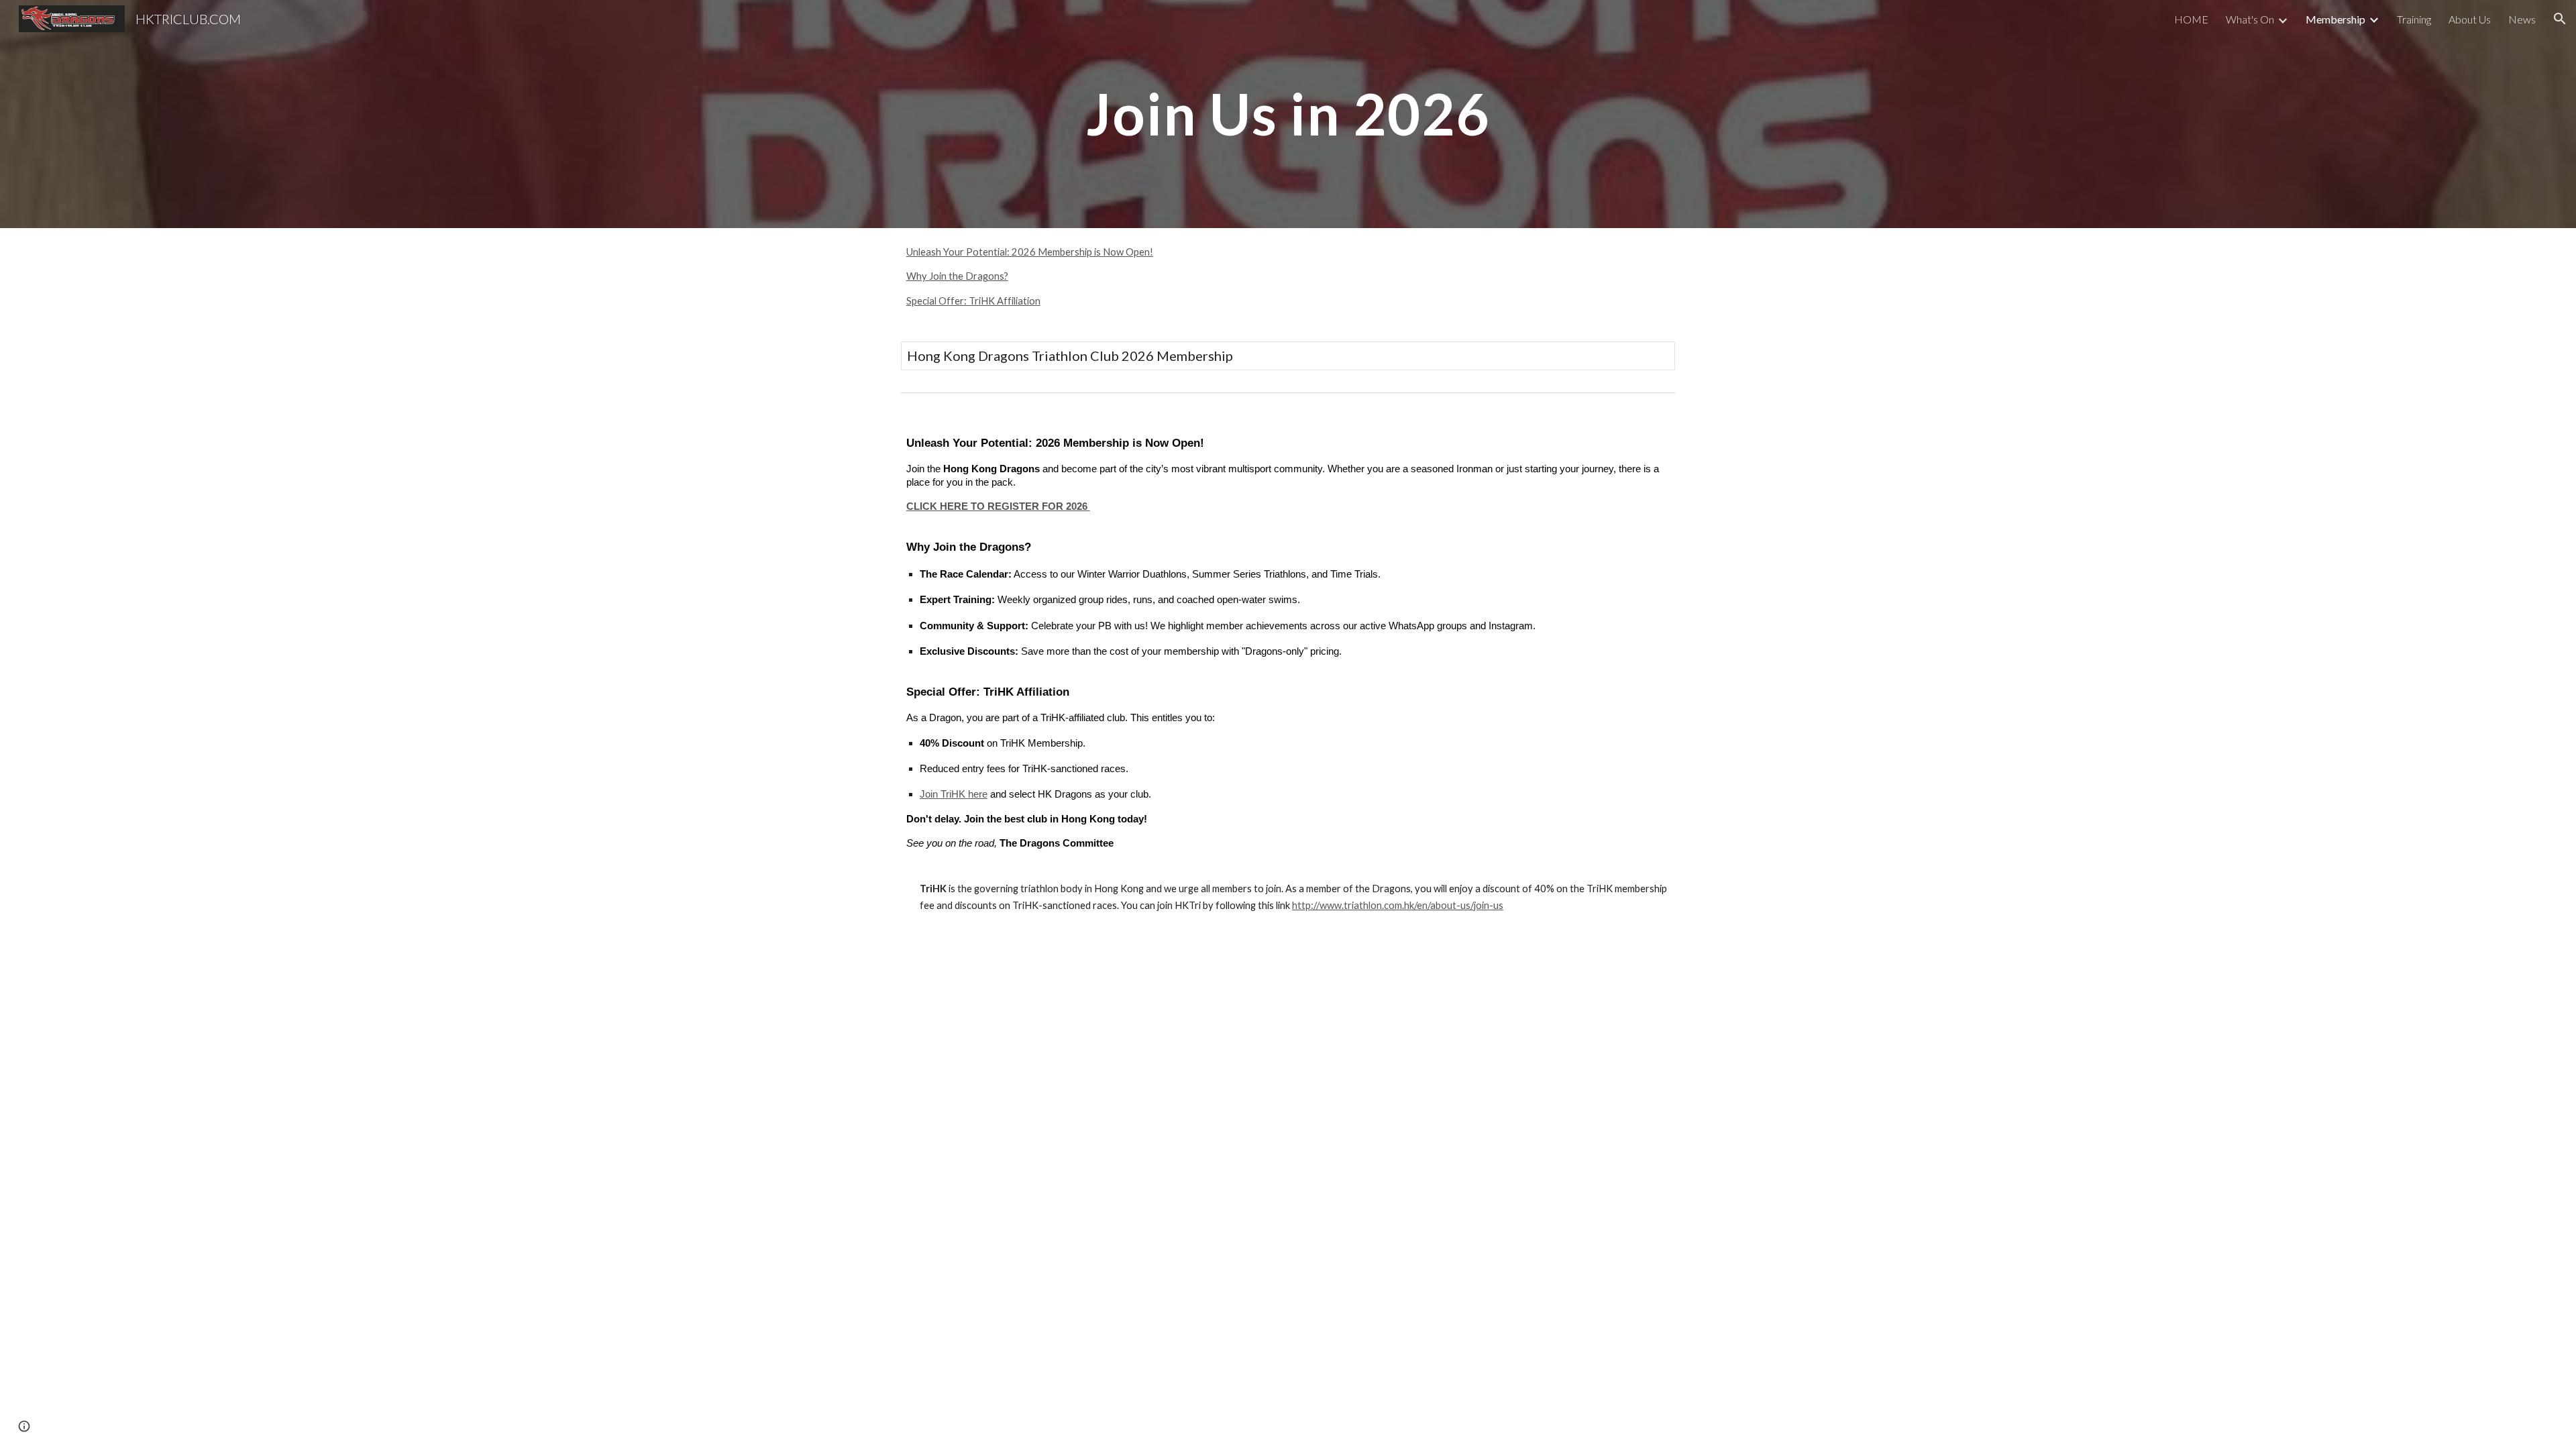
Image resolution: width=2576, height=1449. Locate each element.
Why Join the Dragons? (957, 276)
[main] (1288, 114)
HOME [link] (2191, 19)
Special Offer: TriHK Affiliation (973, 301)
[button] (2560, 19)
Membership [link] (2336, 19)
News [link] (2522, 19)
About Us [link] (2470, 19)
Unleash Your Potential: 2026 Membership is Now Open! (1030, 252)
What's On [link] (2250, 19)
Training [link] (2414, 19)
